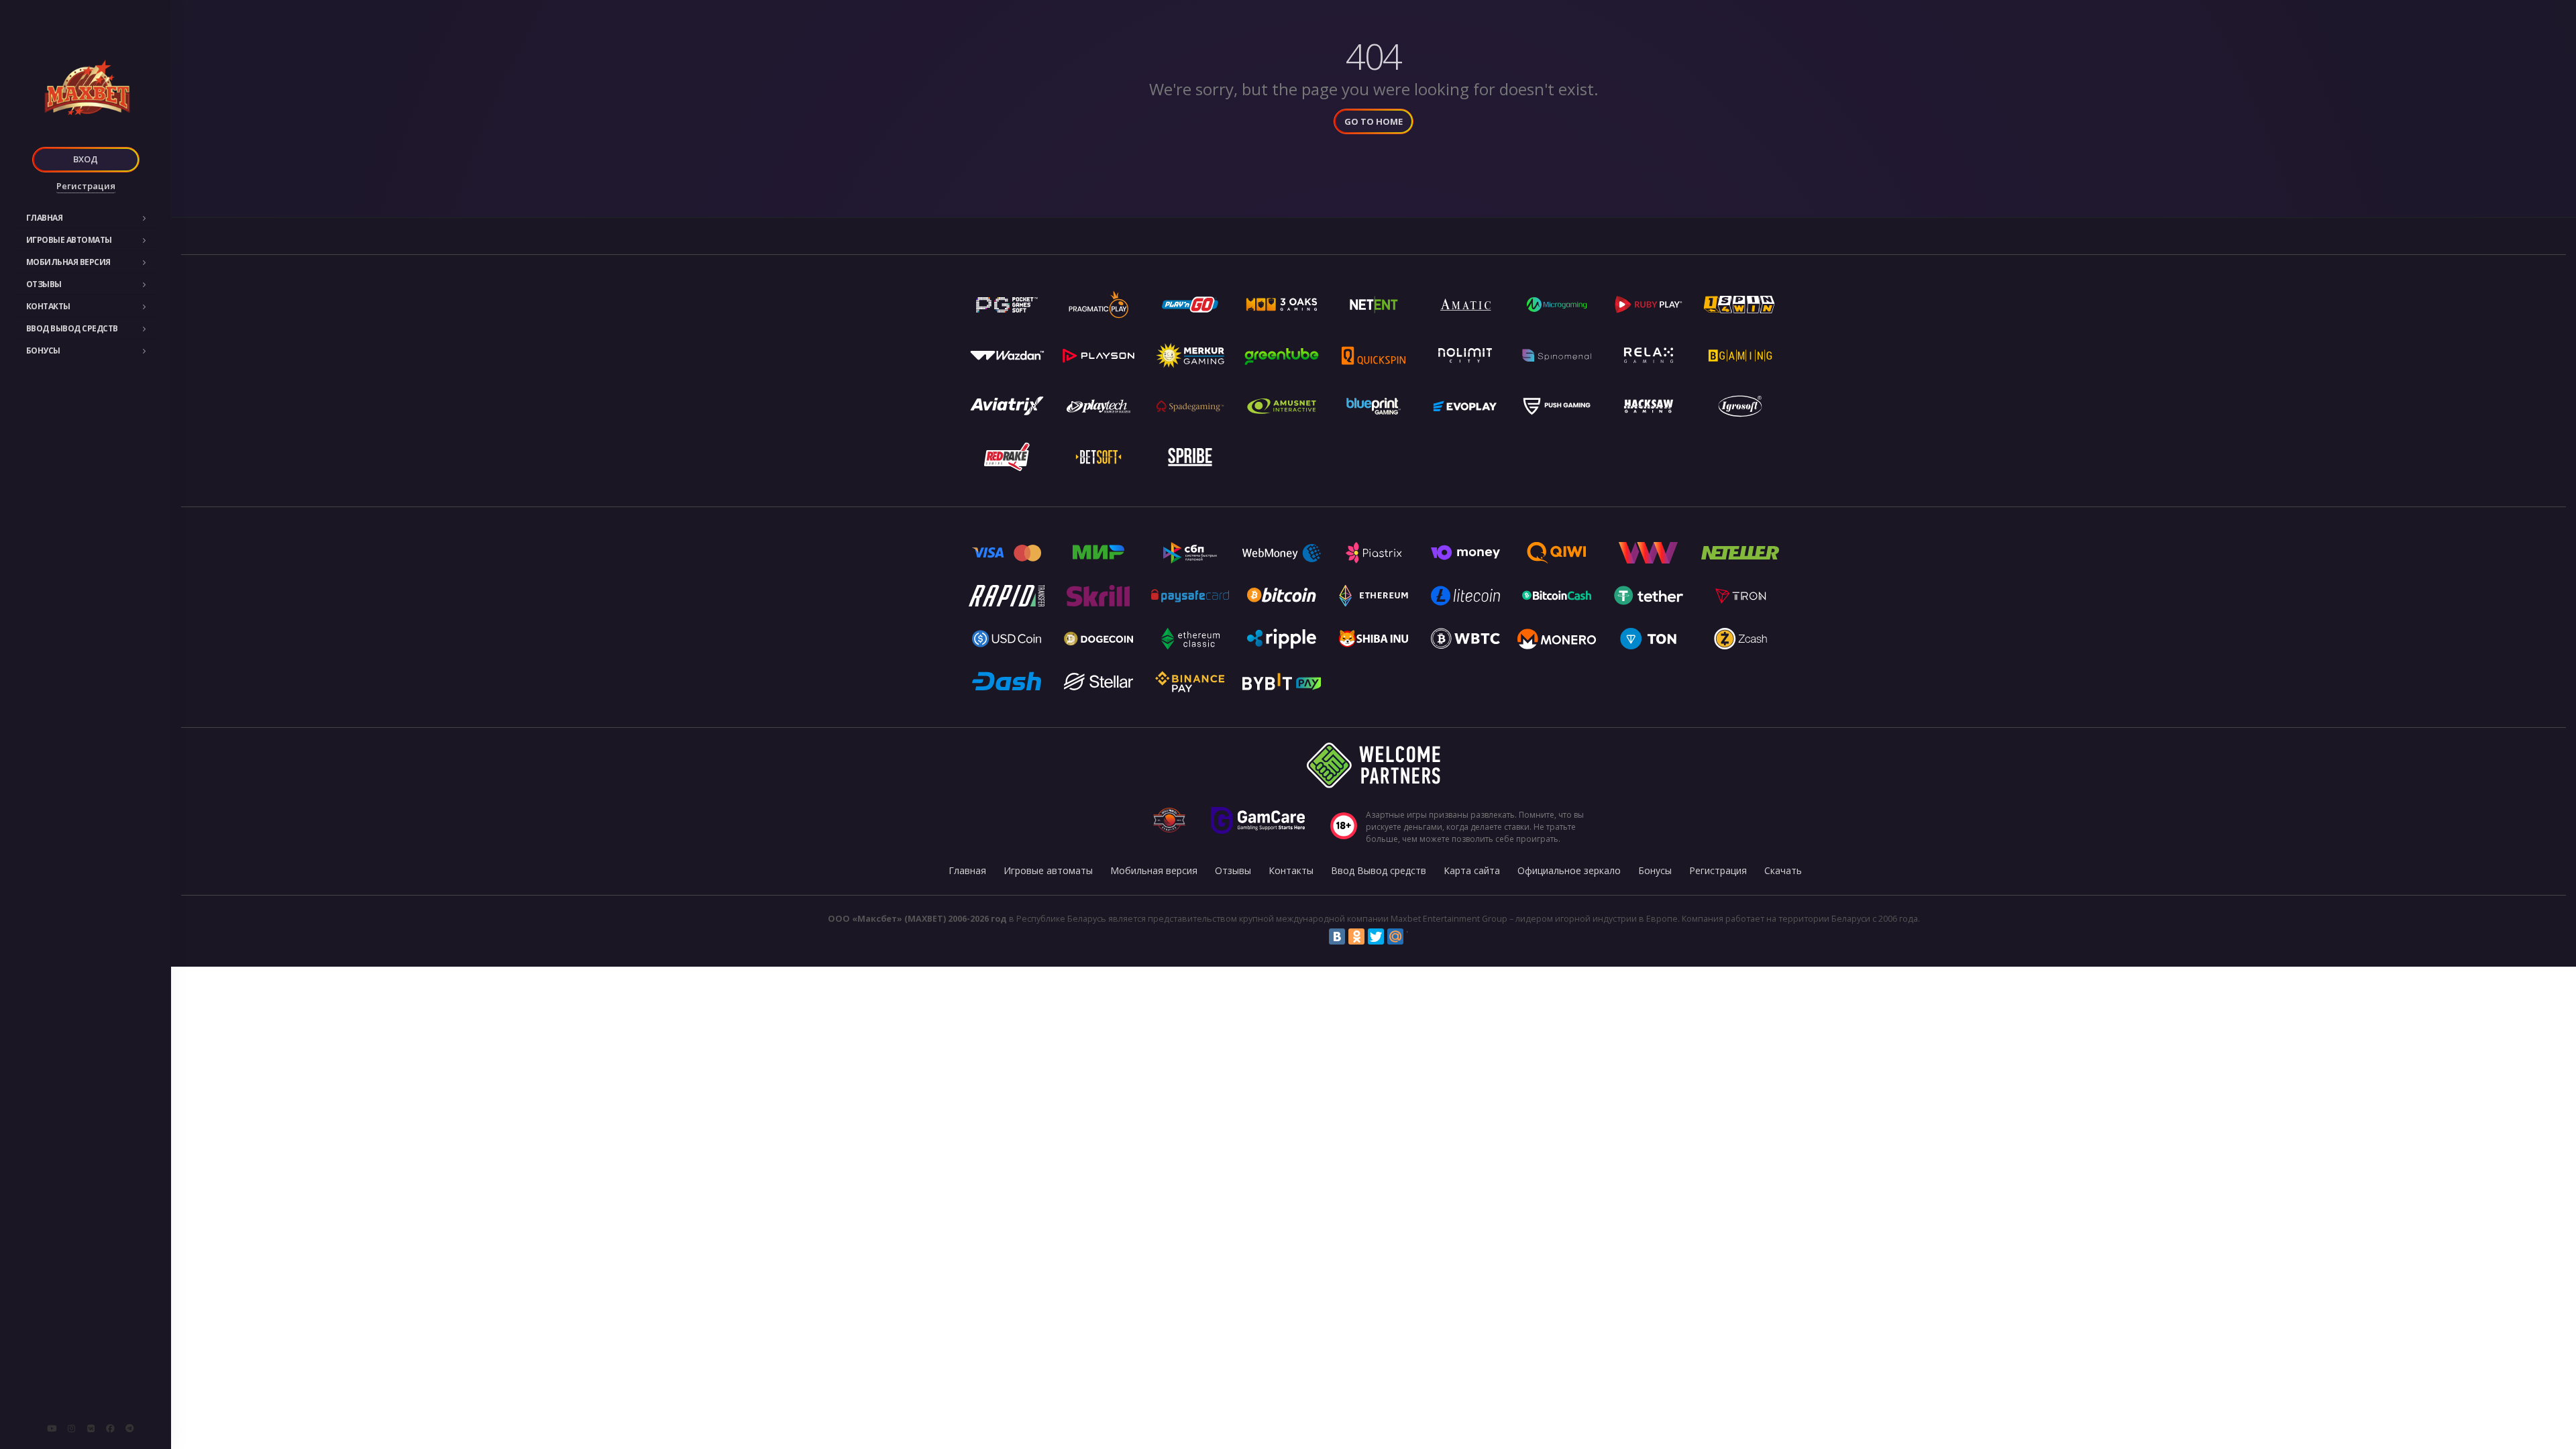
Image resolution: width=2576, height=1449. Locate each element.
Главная (45, 218)
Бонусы (43, 351)
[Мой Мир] (1395, 936)
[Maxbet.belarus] (110, 1428)
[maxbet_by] (71, 1428)
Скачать (1783, 870)
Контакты (48, 306)
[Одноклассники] (1356, 936)
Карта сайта (1472, 870)
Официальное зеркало (1569, 870)
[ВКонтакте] (1337, 936)
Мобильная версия (68, 262)
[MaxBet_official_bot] (129, 1428)
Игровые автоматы (69, 240)
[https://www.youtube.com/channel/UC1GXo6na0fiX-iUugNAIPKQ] (52, 1428)
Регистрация (86, 186)
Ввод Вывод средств (72, 328)
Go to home (1374, 121)
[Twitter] (1376, 936)
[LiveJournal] (1415, 936)
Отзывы (44, 284)
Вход (86, 159)
